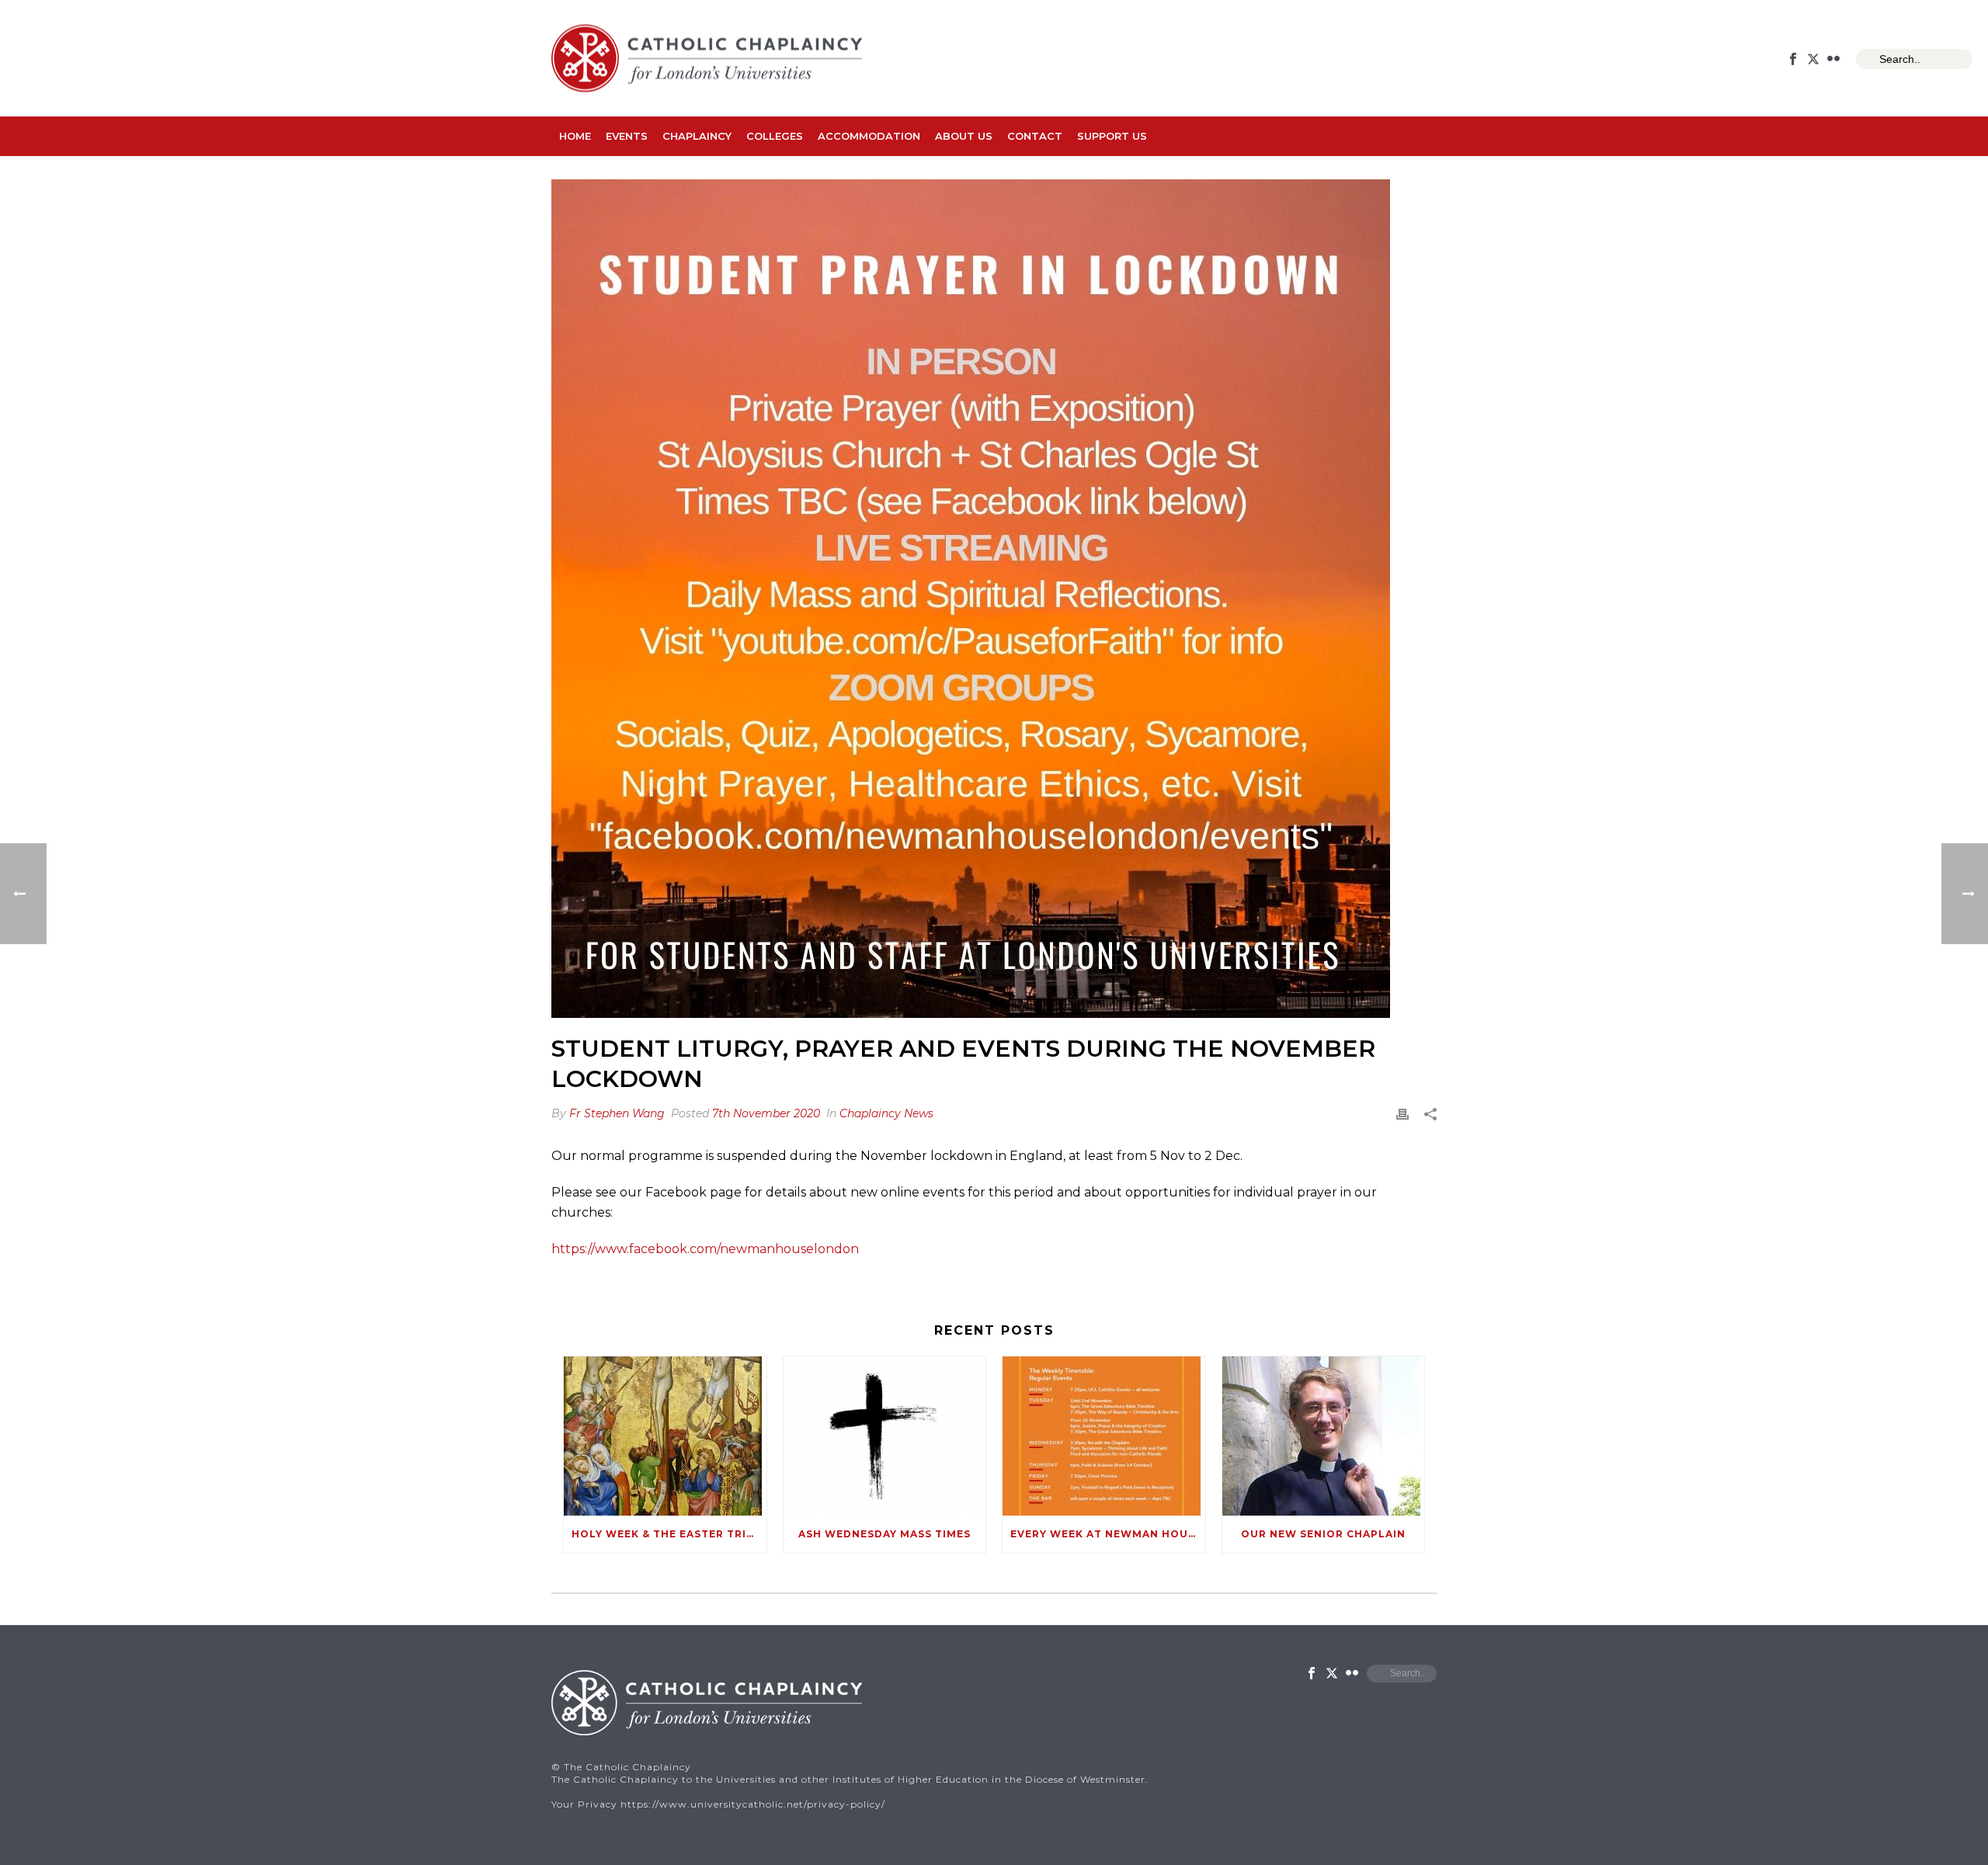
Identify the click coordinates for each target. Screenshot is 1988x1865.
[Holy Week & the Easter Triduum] (665, 1436)
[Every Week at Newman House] (1104, 1436)
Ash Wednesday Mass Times (885, 1534)
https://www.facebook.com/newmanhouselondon (705, 1249)
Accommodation (869, 136)
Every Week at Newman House (1106, 1534)
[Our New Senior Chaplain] (1324, 1436)
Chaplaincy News (886, 1113)
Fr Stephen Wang (617, 1113)
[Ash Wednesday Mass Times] (885, 1436)
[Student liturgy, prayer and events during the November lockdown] (994, 599)
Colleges (775, 136)
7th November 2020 (766, 1113)
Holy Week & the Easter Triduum (669, 1534)
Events (627, 136)
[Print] (1402, 1114)
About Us (964, 136)
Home (575, 136)
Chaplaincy (697, 136)
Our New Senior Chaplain (1323, 1534)
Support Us (1112, 136)
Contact (1035, 136)
